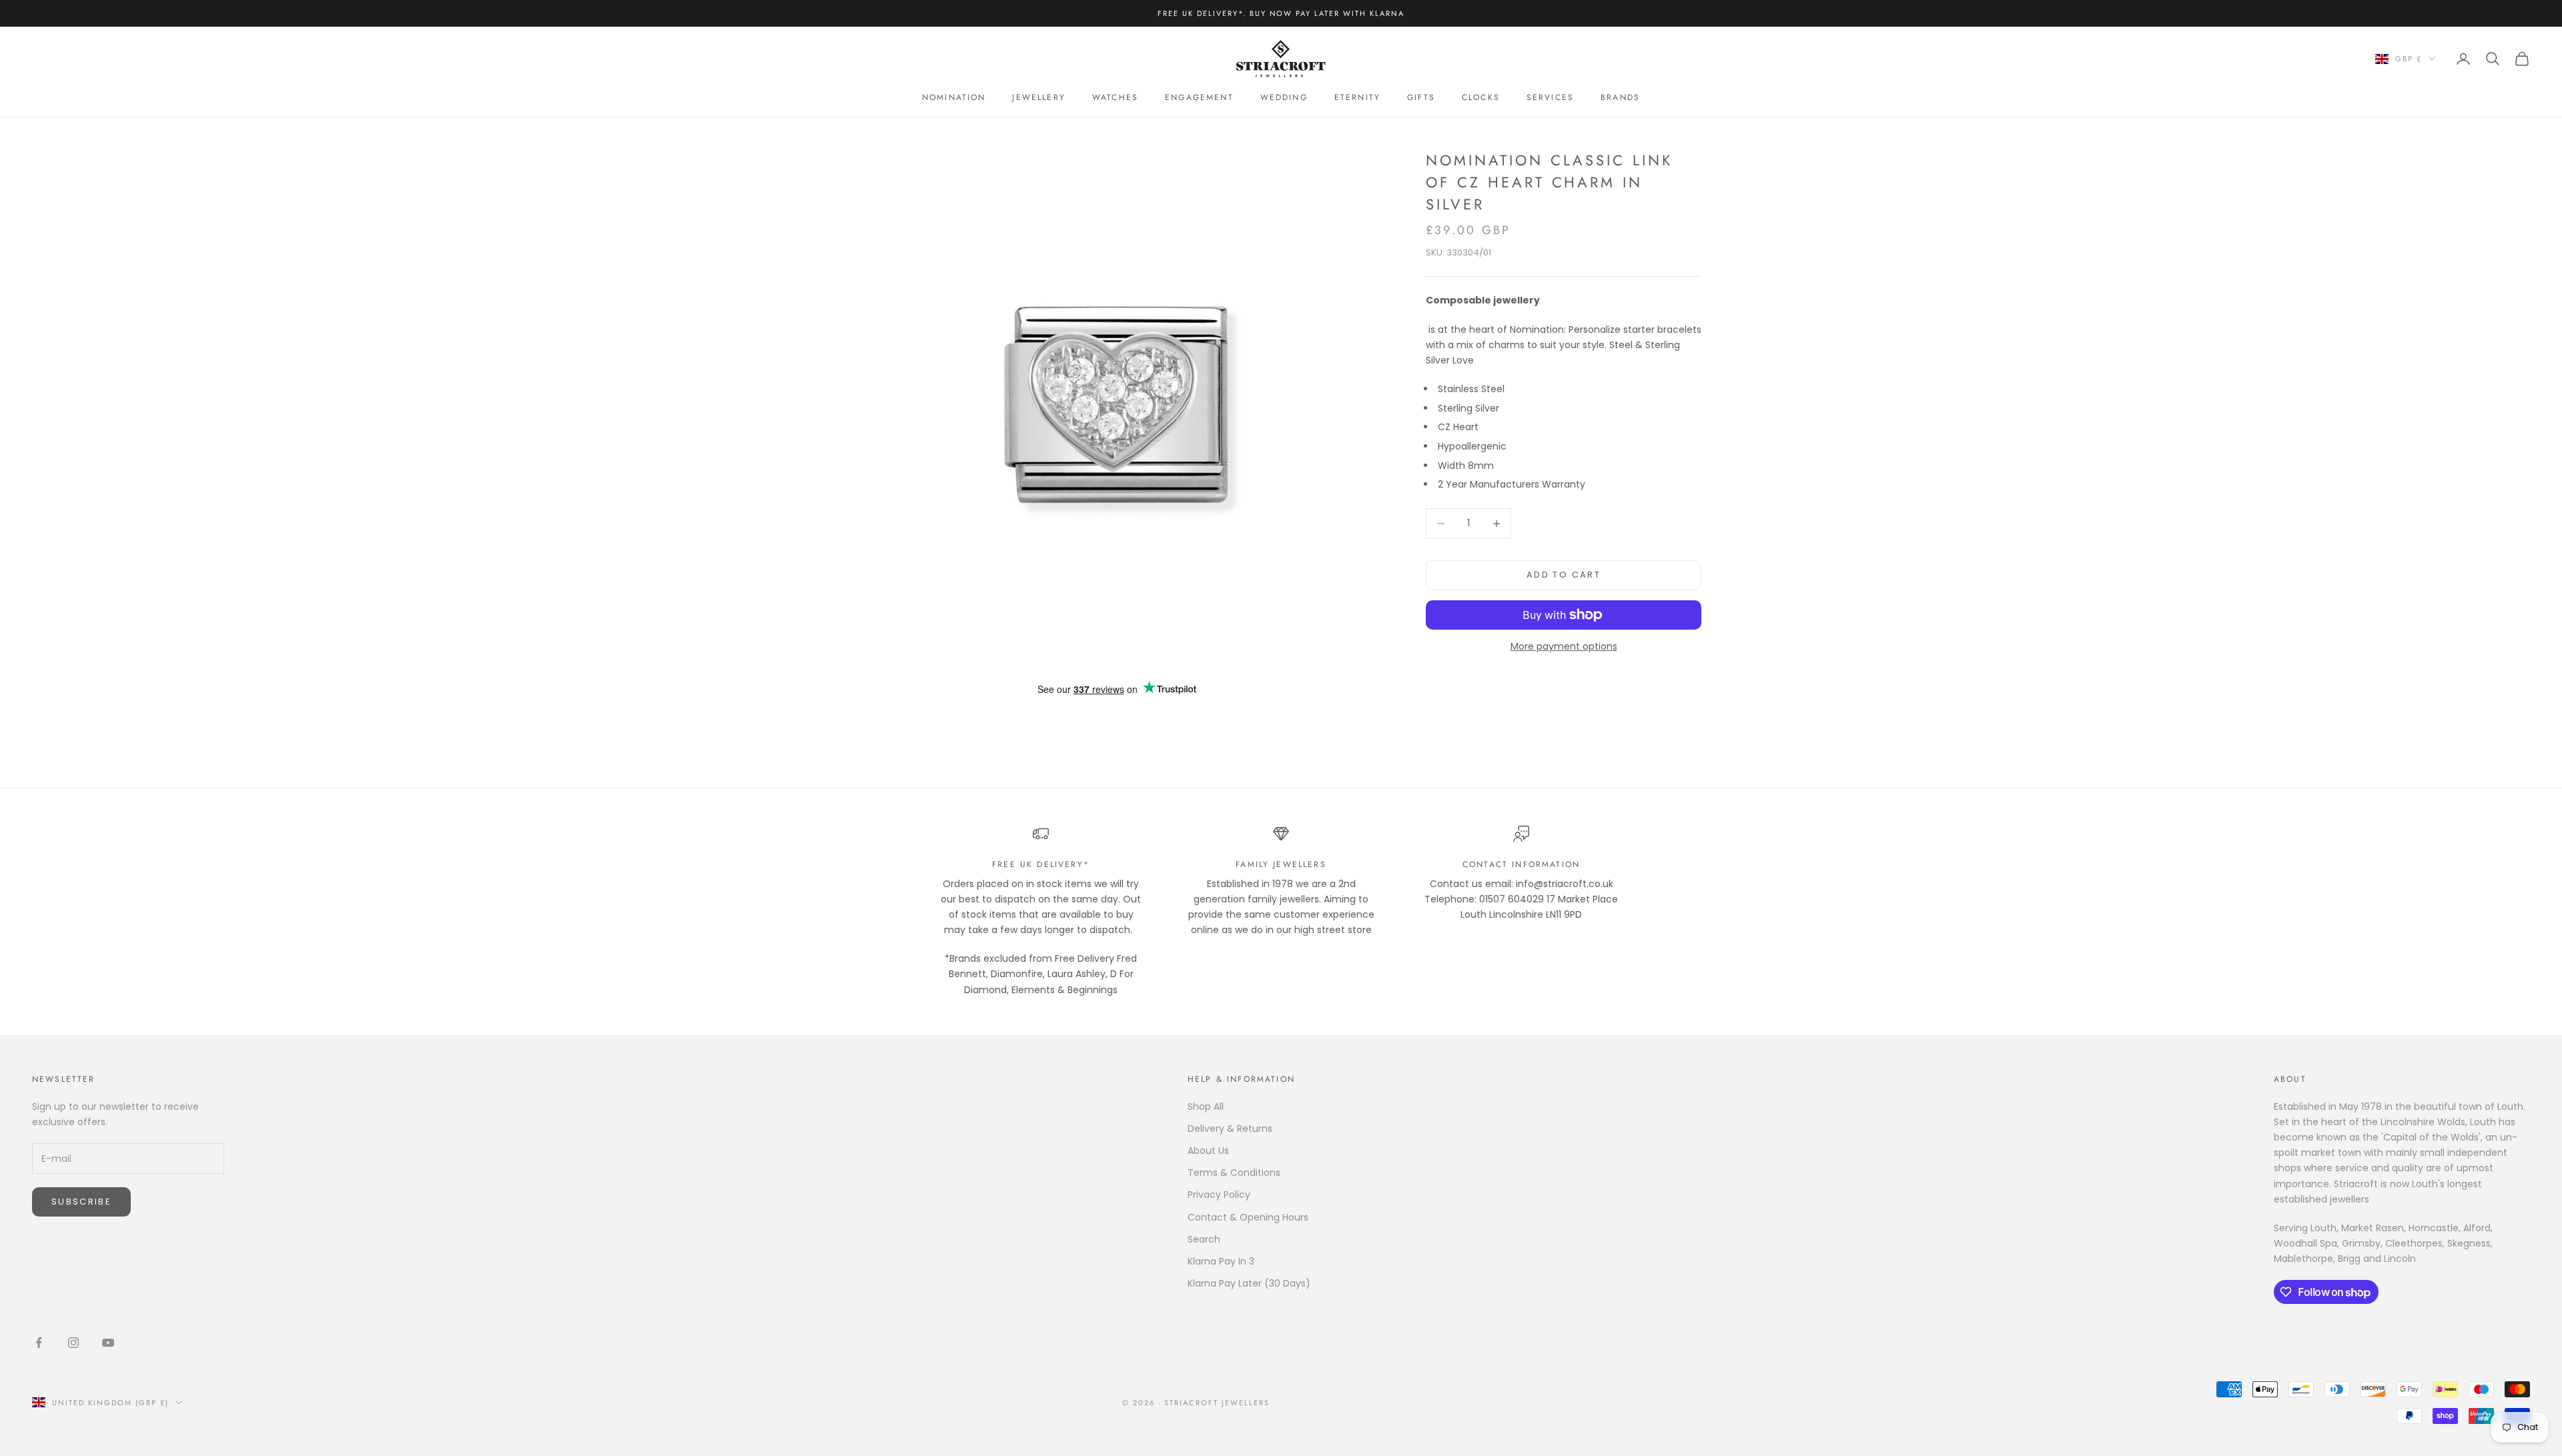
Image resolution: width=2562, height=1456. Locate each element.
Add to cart (1564, 575)
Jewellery (1038, 97)
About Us (1208, 1151)
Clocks (1481, 97)
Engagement (1199, 97)
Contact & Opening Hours (1248, 1217)
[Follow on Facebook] (39, 1343)
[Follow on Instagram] (73, 1343)
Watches (1115, 97)
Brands (1620, 97)
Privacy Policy (1219, 1195)
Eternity (1357, 97)
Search (1204, 1239)
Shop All (1206, 1107)
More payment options (1564, 646)
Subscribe (81, 1202)
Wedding (1284, 97)
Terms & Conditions (1234, 1173)
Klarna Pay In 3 (1221, 1261)
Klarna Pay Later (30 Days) (1249, 1283)
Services (1550, 97)
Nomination (954, 97)
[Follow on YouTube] (108, 1343)
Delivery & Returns (1230, 1129)
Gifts (1421, 97)
